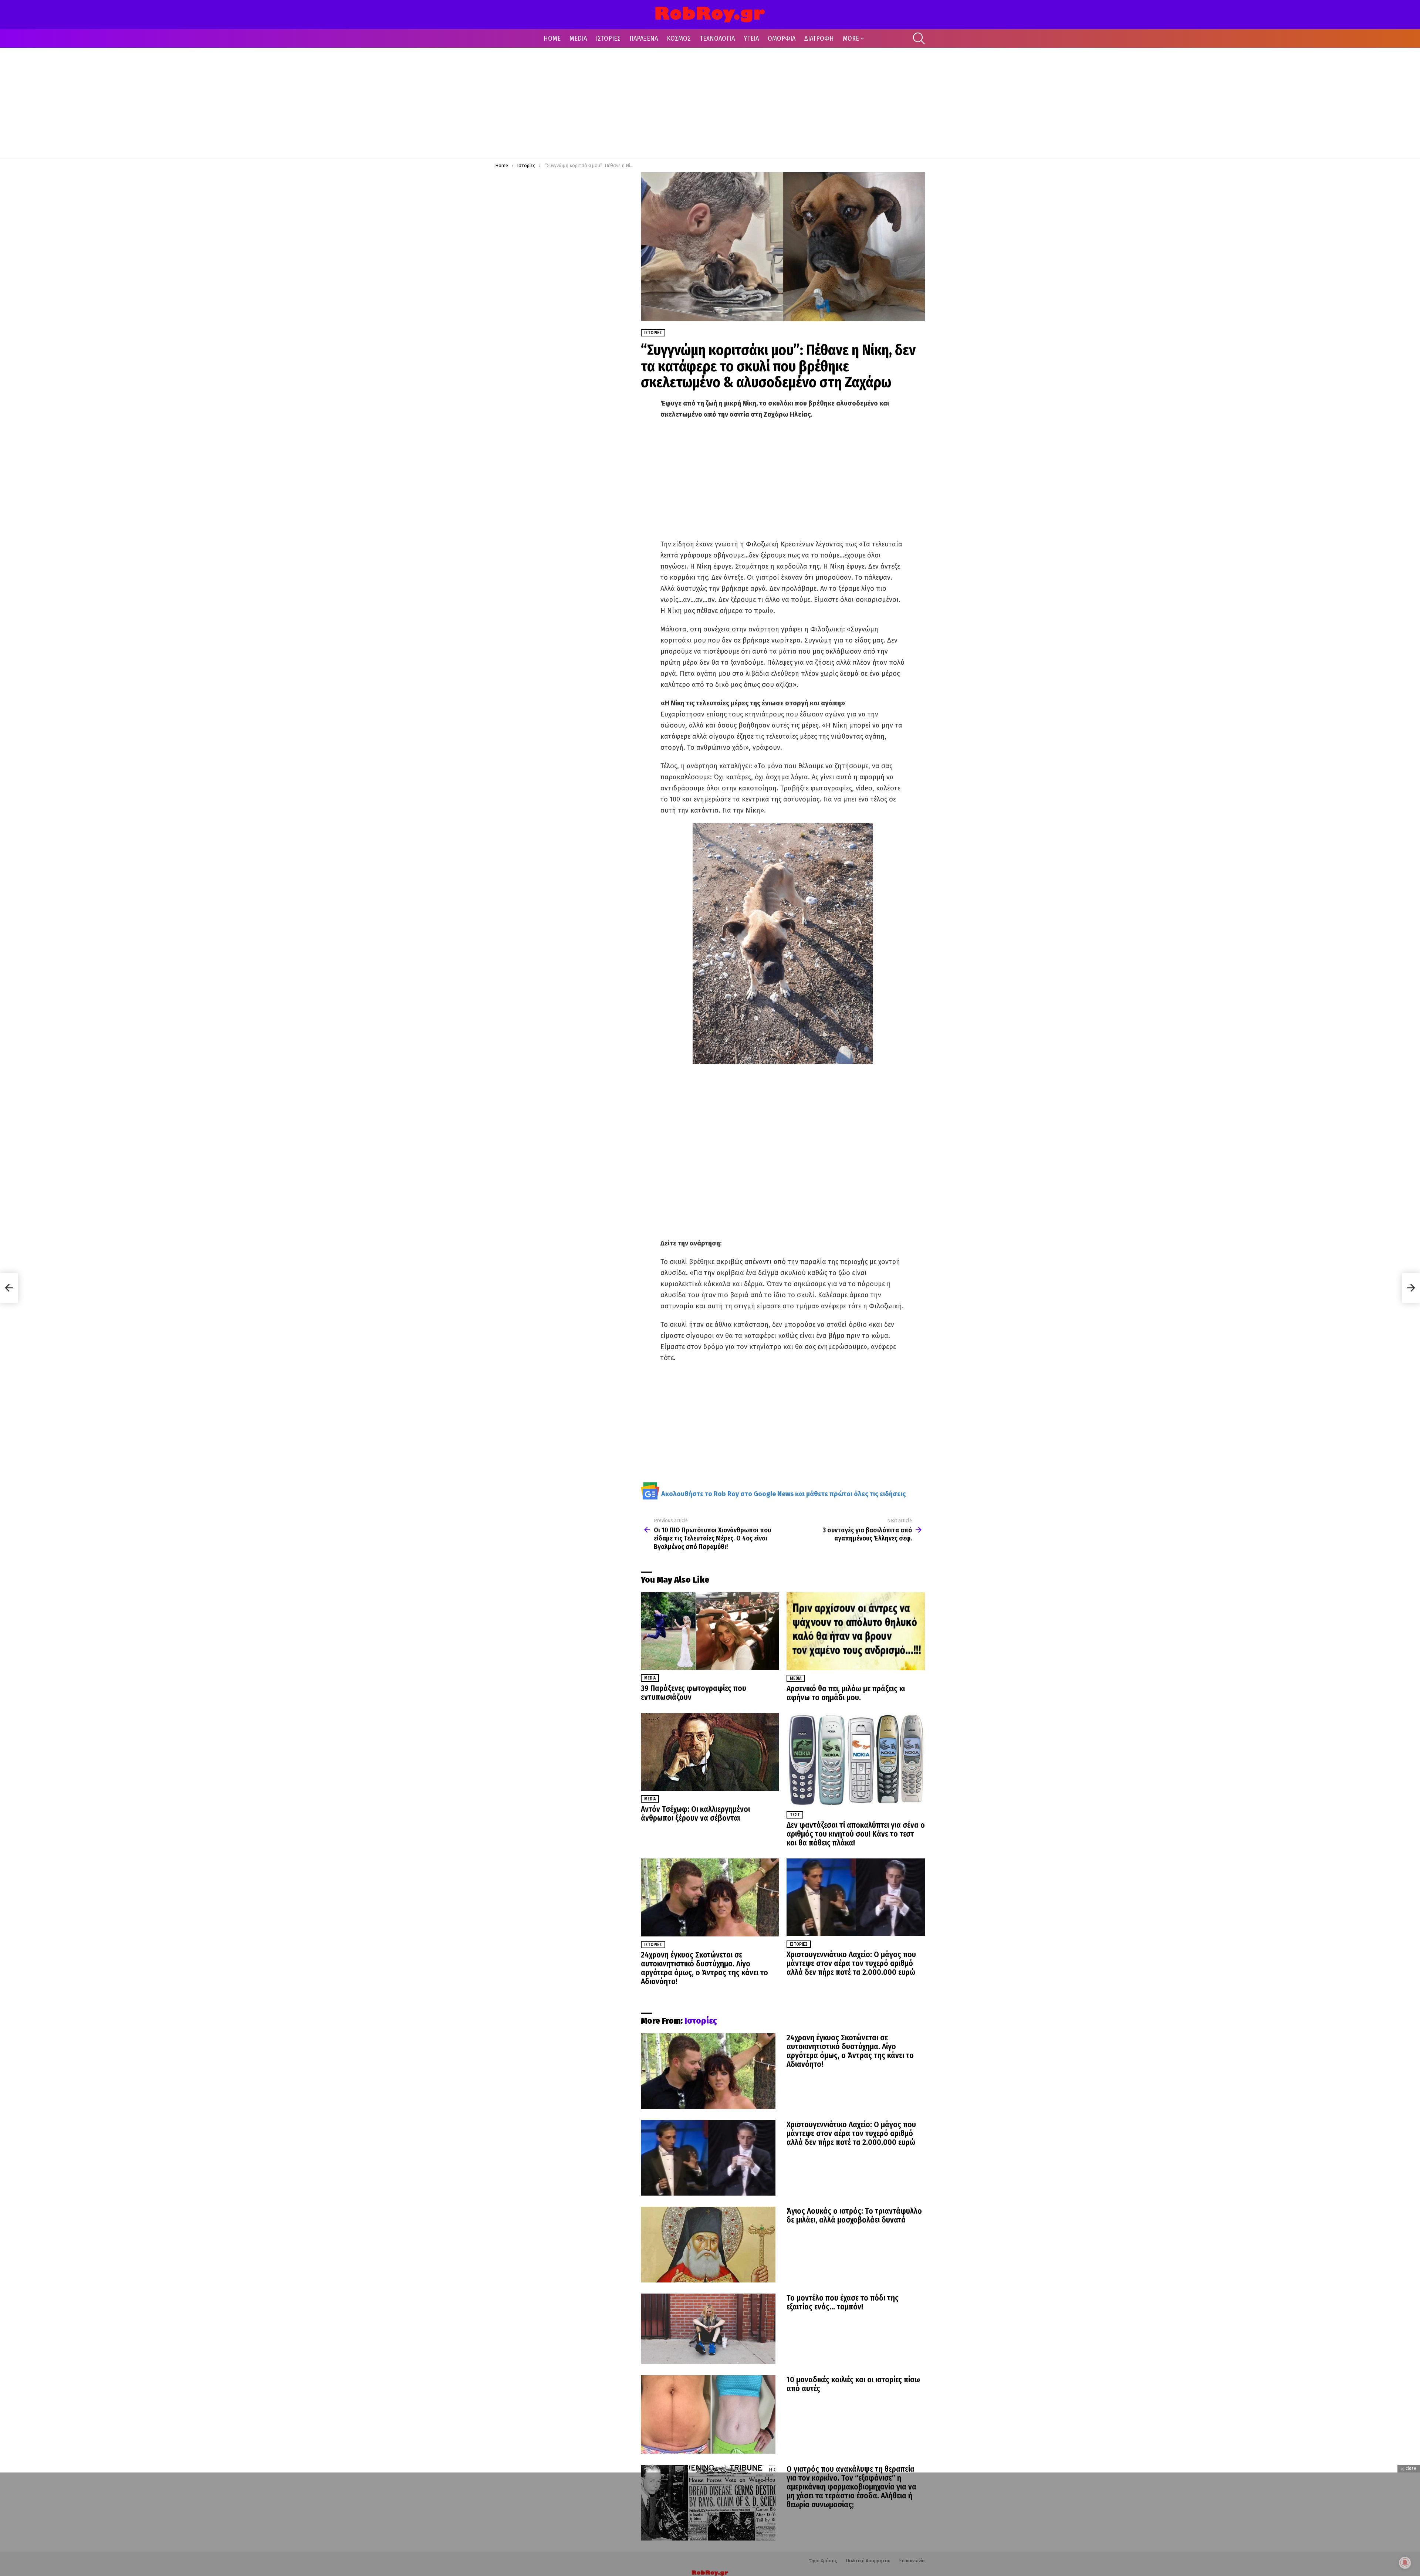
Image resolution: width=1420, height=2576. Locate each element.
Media (650, 1678)
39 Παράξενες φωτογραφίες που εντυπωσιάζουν (694, 1693)
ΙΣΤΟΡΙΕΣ (608, 38)
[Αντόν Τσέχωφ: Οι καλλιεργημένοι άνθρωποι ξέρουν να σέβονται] (710, 1752)
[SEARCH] (919, 38)
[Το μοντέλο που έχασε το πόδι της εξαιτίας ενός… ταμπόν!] (708, 2329)
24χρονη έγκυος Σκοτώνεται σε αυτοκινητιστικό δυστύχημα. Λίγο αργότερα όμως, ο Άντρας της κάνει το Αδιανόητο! (704, 1968)
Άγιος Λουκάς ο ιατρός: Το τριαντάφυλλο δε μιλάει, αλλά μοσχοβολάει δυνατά (854, 2216)
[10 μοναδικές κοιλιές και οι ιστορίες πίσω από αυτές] (708, 2414)
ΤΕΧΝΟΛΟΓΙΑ (717, 38)
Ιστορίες (653, 1945)
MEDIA (578, 38)
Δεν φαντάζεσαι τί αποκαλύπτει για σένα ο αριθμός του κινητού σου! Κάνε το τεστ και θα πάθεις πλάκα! (856, 1834)
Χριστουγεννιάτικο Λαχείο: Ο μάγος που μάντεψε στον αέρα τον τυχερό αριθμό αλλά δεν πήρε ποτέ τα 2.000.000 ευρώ (851, 1963)
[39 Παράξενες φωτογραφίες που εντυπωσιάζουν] (710, 1631)
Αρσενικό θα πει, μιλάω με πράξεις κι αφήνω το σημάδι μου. (846, 1693)
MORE (851, 38)
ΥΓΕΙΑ (751, 38)
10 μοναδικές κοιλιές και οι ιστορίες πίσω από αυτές (853, 2384)
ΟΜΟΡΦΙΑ (782, 38)
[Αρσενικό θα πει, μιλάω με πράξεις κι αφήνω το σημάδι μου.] (856, 1631)
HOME (552, 38)
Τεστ (795, 1815)
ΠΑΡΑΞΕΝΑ (644, 38)
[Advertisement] (710, 103)
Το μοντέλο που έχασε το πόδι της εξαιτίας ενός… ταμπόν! (843, 2302)
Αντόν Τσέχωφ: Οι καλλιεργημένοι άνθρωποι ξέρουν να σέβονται (695, 1814)
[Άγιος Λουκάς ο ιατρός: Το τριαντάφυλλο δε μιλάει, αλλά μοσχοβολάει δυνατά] (708, 2245)
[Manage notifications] (1405, 2563)
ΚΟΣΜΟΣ (679, 38)
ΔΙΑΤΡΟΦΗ (819, 38)
